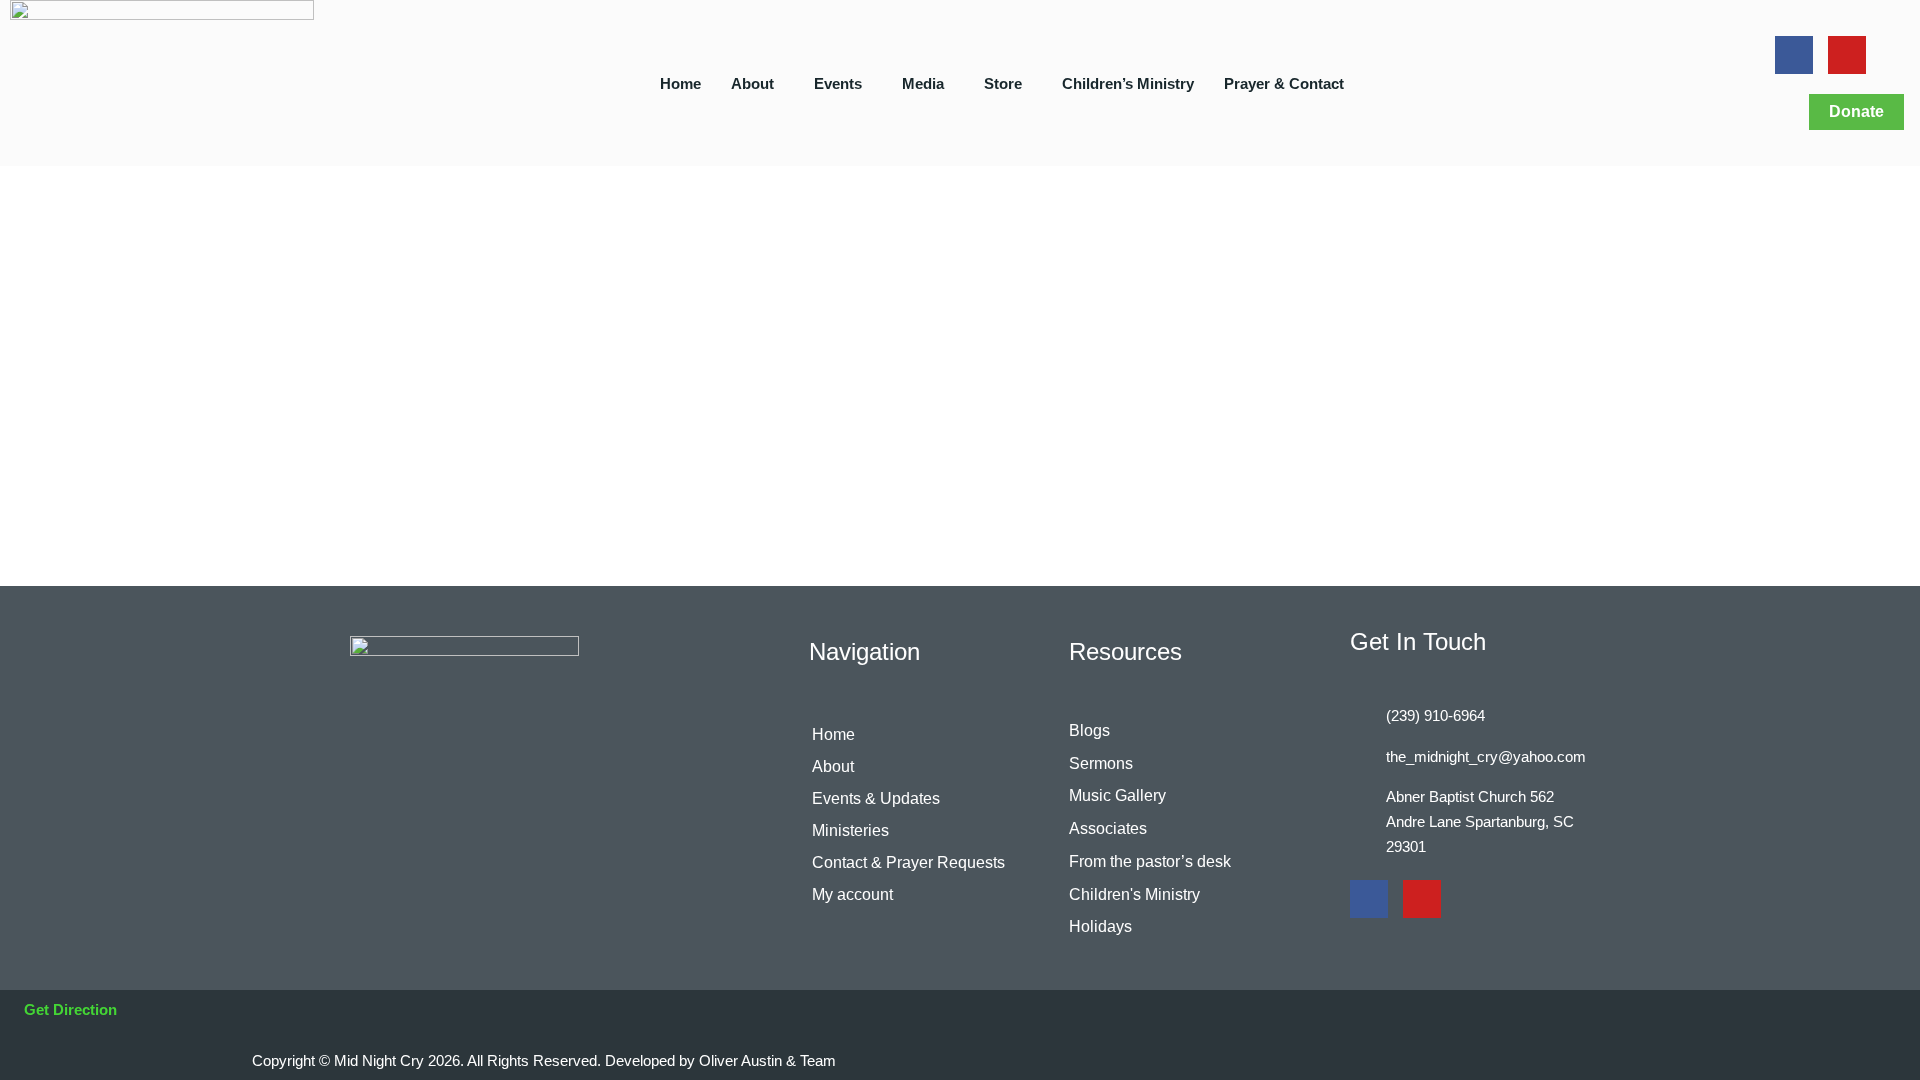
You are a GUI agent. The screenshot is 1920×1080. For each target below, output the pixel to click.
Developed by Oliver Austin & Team (720, 1060)
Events (838, 83)
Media (923, 83)
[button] (757, 83)
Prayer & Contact (1284, 83)
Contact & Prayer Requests (908, 862)
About (752, 83)
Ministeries (850, 830)
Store (1003, 83)
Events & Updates (876, 798)
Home (680, 83)
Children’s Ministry (1128, 83)
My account (852, 894)
